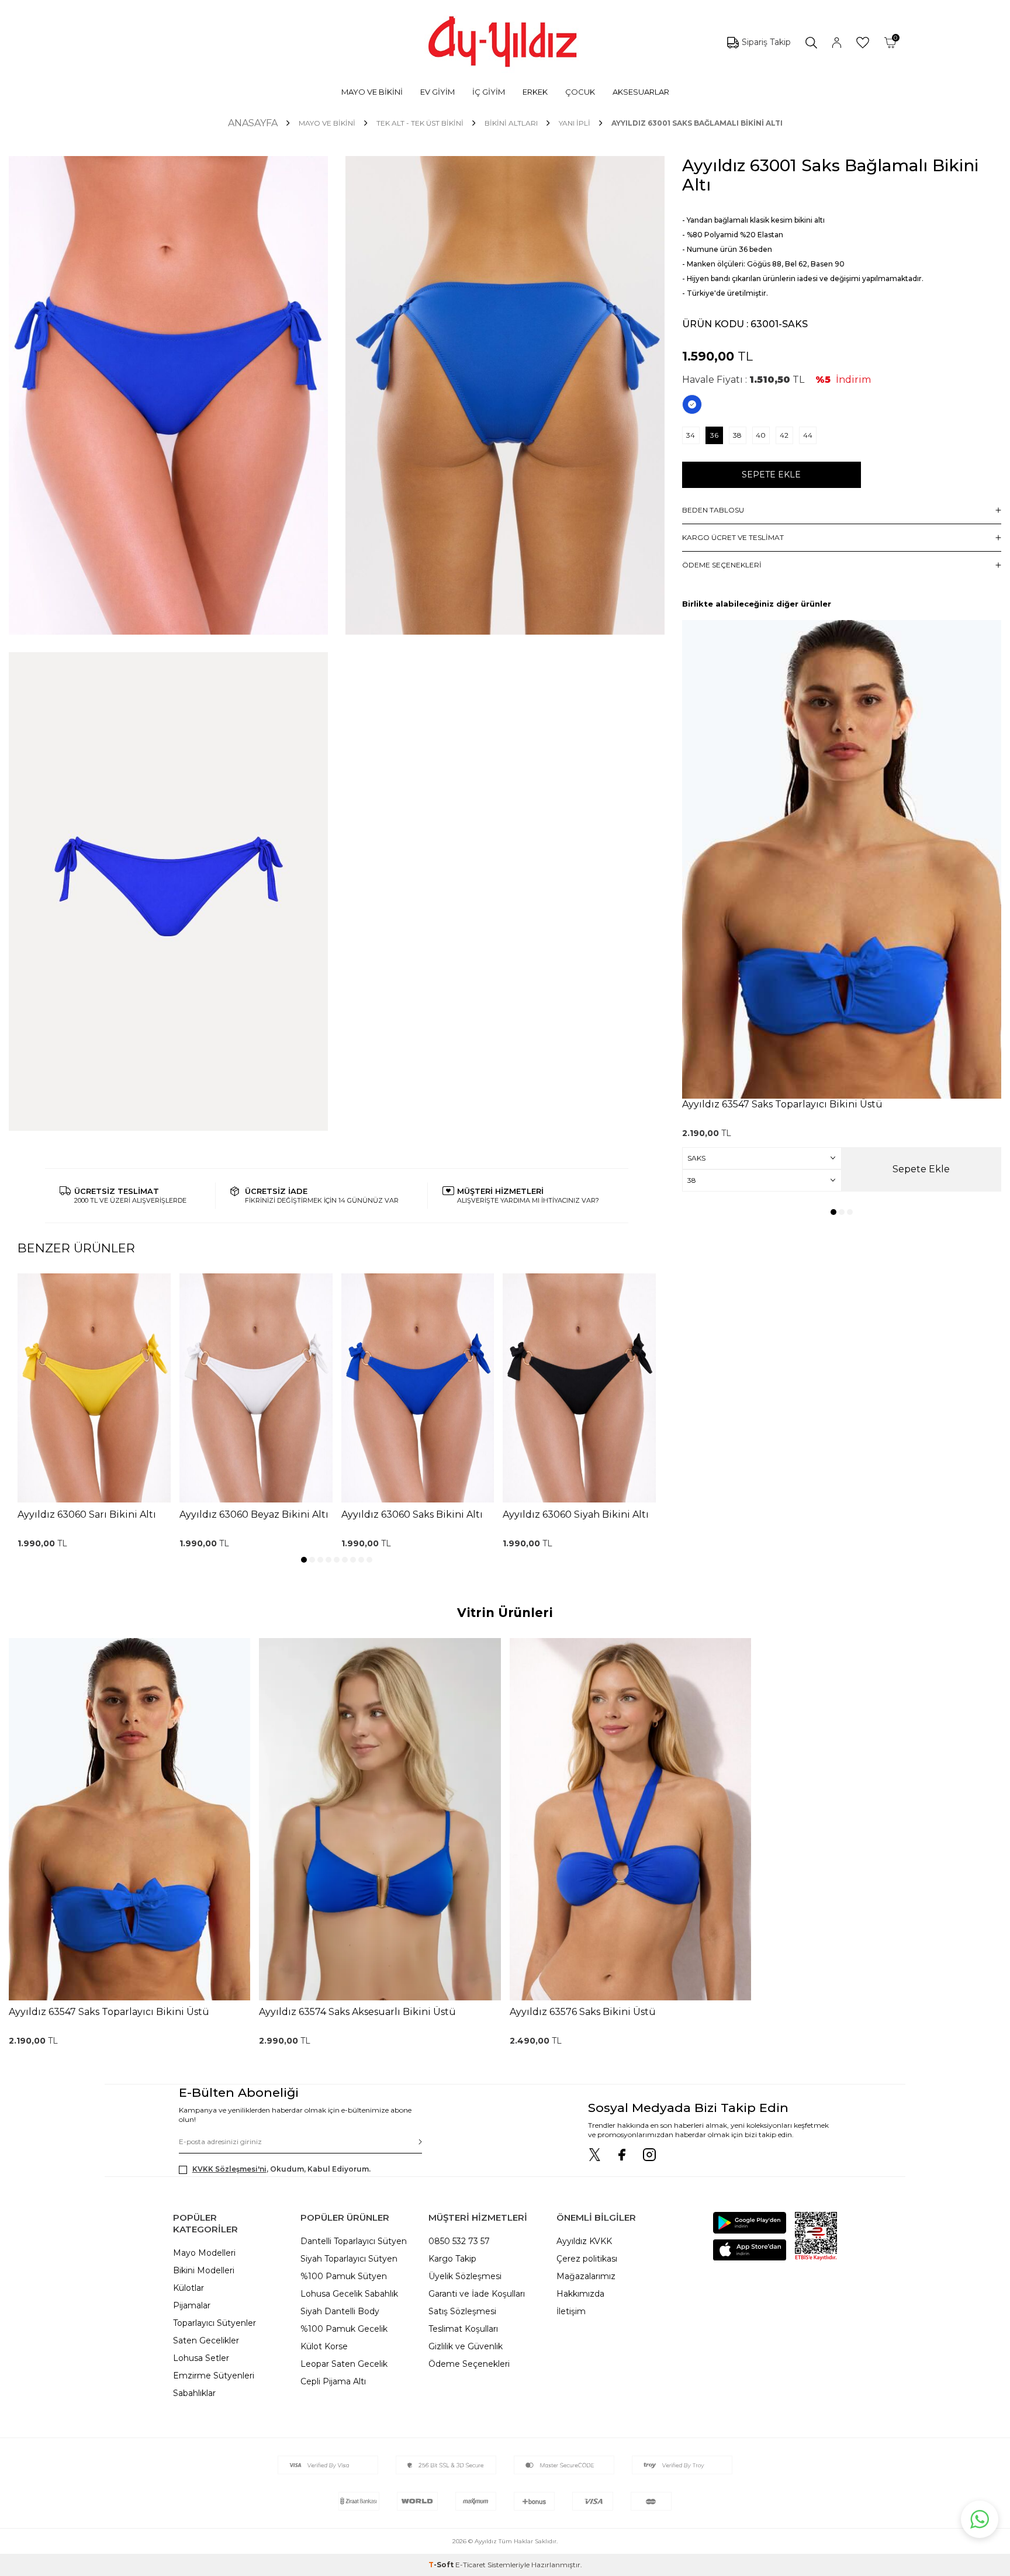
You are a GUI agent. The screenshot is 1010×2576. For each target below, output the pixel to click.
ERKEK (535, 92)
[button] (304, 1560)
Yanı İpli (575, 123)
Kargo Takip (452, 2259)
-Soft (442, 2565)
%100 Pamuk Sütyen (344, 2276)
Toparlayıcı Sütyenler (215, 2323)
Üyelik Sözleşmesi (465, 2276)
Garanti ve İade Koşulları (477, 2294)
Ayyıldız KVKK (584, 2241)
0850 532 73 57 (459, 2241)
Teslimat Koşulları (463, 2329)
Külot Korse (324, 2346)
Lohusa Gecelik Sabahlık (349, 2294)
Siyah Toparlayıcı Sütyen (349, 2259)
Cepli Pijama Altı (333, 2381)
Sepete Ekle (771, 475)
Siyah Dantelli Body (340, 2311)
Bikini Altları (511, 123)
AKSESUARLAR (641, 92)
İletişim (571, 2311)
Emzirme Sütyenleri (214, 2376)
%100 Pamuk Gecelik (344, 2329)
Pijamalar (192, 2305)
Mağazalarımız (586, 2276)
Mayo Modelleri (204, 2253)
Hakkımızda (580, 2294)
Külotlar (188, 2288)
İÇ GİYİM (489, 92)
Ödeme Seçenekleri (469, 2364)
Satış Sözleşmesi (462, 2311)
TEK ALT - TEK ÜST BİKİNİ (420, 123)
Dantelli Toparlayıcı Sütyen (354, 2241)
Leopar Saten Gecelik (344, 2364)
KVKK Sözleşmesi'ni (229, 2169)
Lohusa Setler (201, 2358)
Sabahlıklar (194, 2393)
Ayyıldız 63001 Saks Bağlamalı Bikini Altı (697, 123)
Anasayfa (253, 123)
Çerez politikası (587, 2259)
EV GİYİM (437, 92)
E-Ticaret (471, 2565)
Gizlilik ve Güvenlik (466, 2346)
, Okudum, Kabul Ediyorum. (281, 2169)
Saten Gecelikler (206, 2340)
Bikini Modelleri (204, 2270)
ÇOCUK (580, 92)
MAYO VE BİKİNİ (372, 92)
